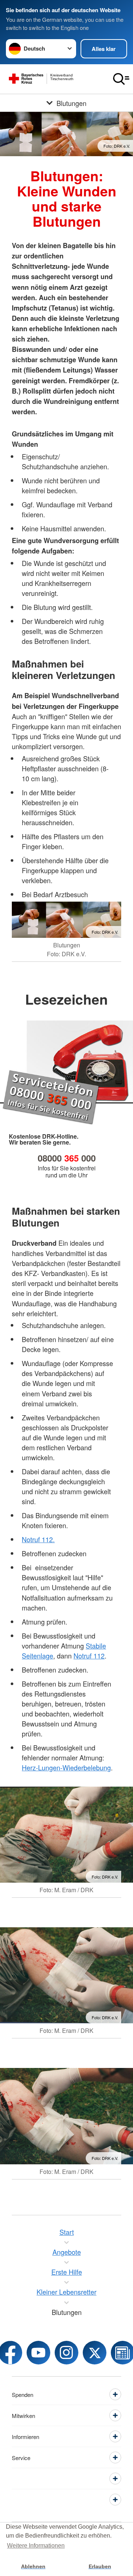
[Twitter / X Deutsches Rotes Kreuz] (95, 2353)
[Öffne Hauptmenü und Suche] (121, 79)
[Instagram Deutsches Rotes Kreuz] (66, 2353)
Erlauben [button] (100, 2566)
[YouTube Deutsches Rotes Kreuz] (38, 2353)
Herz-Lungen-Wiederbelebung (66, 1767)
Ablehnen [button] (33, 2566)
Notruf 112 (89, 1656)
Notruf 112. (38, 1539)
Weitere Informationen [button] (36, 2546)
